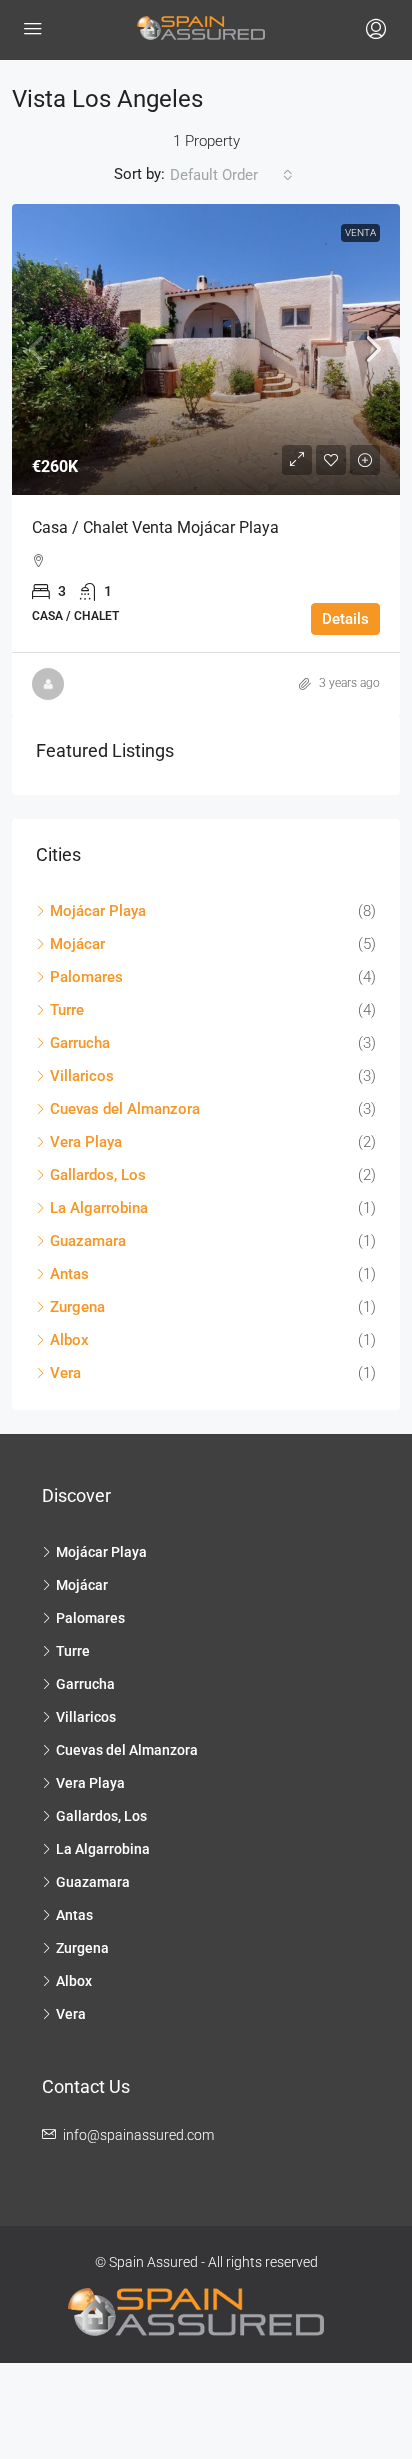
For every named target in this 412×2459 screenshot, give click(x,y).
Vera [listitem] (65, 1373)
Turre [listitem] (67, 1010)
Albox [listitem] (69, 1340)
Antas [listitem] (69, 1274)
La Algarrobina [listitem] (99, 1208)
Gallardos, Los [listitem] (98, 1175)
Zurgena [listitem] (77, 1307)
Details (345, 619)
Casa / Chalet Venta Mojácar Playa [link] (155, 527)
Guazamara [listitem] (88, 1241)
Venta (360, 232)
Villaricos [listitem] (82, 1076)
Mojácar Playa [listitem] (98, 911)
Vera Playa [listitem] (86, 1142)
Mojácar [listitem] (77, 944)
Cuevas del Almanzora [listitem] (125, 1109)
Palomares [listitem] (86, 977)
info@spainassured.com (138, 2135)
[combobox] (231, 175)
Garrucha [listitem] (80, 1043)
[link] (206, 349)
